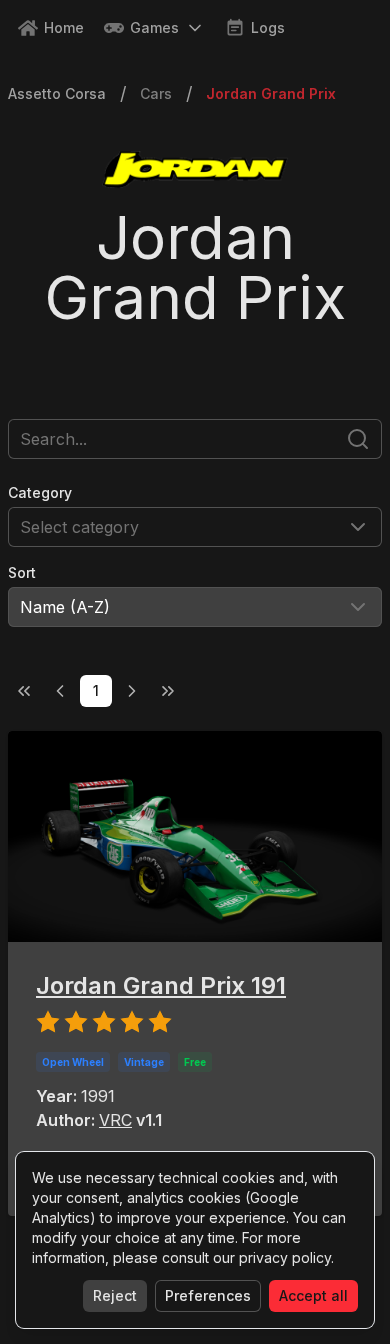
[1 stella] (48, 1025)
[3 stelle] (104, 1025)
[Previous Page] (60, 691)
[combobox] (195, 527)
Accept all (313, 1295)
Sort (22, 572)
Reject (115, 1295)
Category (40, 492)
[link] (271, 94)
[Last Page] (168, 691)
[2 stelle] (76, 1025)
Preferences (208, 1295)
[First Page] (24, 691)
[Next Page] (132, 691)
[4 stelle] (132, 1025)
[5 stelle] (160, 1025)
